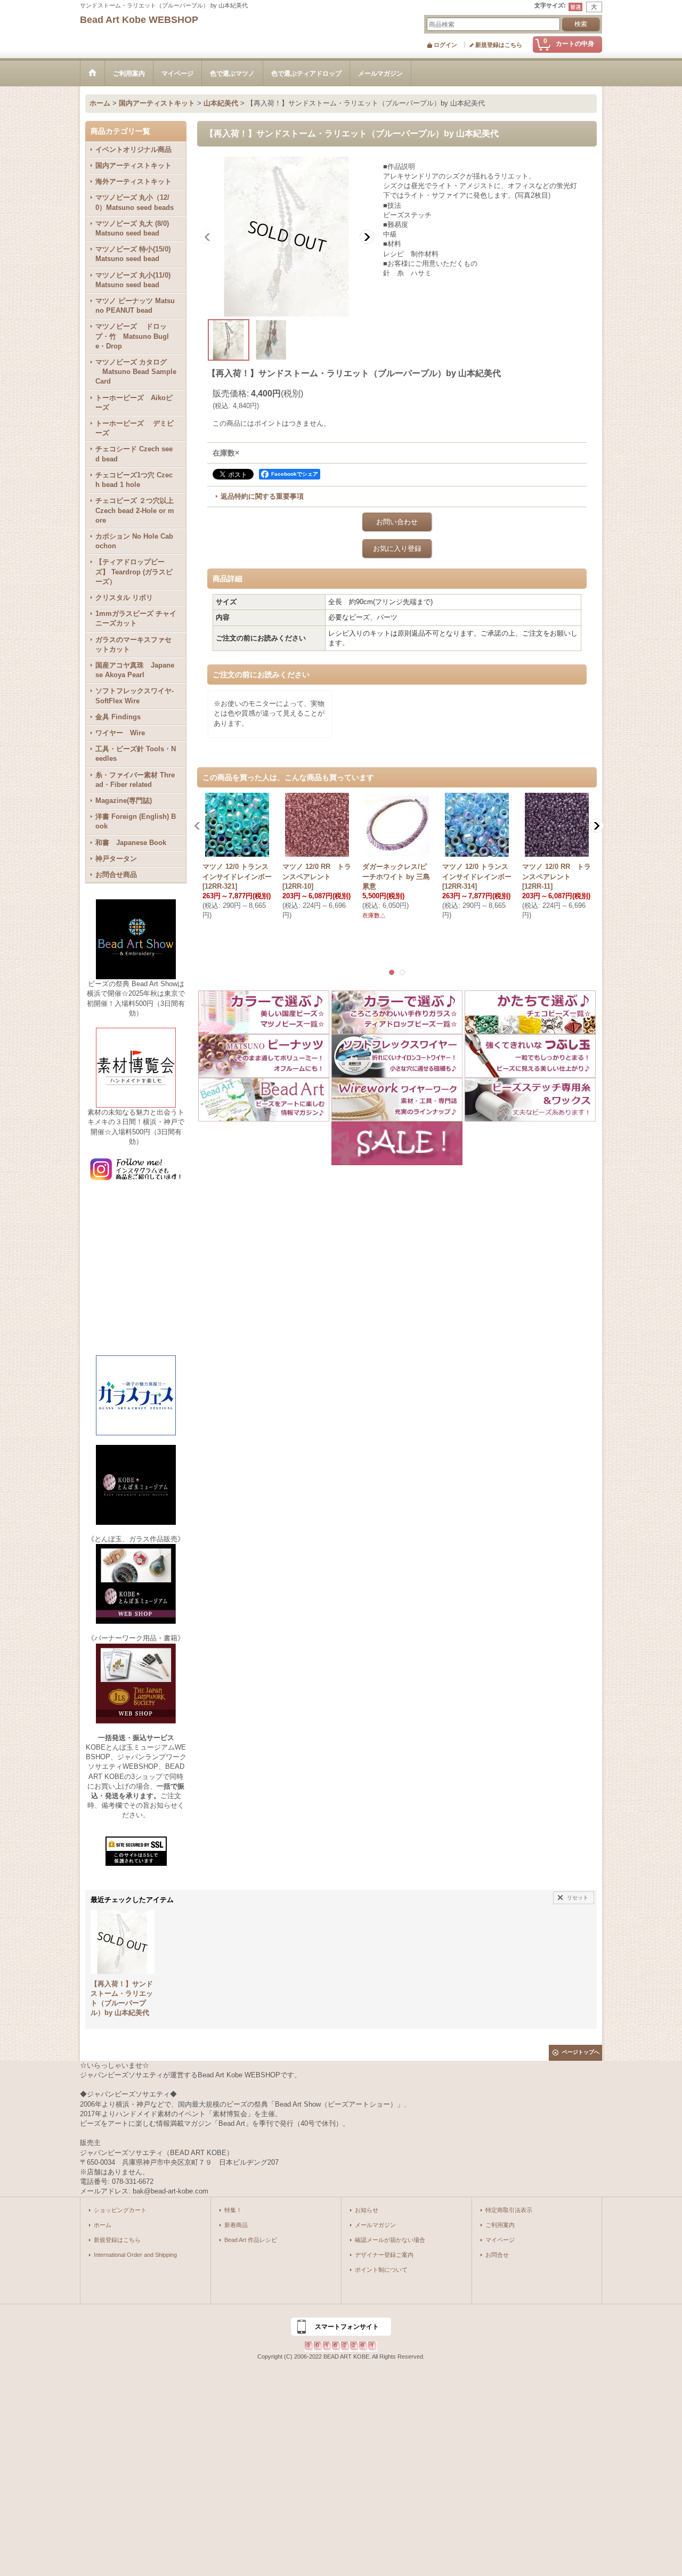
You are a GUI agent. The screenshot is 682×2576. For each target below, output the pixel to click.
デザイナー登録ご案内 (384, 2255)
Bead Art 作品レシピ (251, 2240)
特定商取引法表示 (509, 2210)
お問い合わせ (397, 522)
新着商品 (236, 2225)
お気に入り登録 (397, 548)
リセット (578, 1898)
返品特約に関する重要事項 (262, 496)
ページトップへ (581, 2052)
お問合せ (497, 2255)
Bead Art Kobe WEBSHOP (139, 20)
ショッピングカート (120, 2210)
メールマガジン (375, 2225)
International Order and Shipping (135, 2255)
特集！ (233, 2210)
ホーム (103, 2225)
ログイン (445, 45)
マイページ (500, 2240)
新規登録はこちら (499, 45)
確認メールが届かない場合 (390, 2240)
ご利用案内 (500, 2225)
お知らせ (367, 2210)
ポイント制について (381, 2270)
